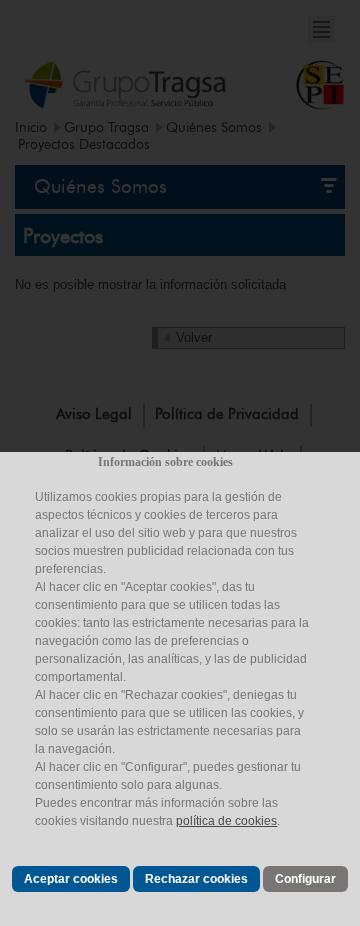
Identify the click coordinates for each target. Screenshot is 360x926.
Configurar (305, 879)
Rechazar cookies (196, 879)
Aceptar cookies (71, 879)
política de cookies (226, 821)
